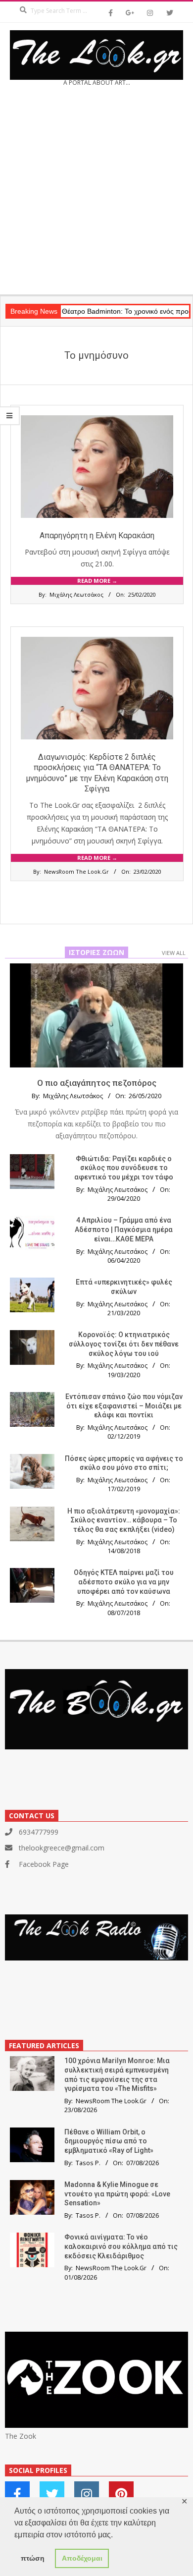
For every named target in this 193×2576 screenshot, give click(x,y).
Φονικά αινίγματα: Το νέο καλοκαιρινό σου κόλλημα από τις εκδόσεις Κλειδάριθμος (121, 2246)
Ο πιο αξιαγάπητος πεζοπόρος (97, 1083)
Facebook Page (44, 1864)
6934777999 (39, 1832)
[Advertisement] (96, 194)
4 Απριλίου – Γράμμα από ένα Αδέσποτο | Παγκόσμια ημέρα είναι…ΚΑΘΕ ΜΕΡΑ (124, 1229)
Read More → (97, 581)
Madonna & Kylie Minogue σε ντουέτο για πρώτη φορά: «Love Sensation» (117, 2194)
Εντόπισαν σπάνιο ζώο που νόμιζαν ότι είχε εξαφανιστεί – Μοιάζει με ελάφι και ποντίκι (124, 1406)
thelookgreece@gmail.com (62, 1848)
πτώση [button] (33, 2558)
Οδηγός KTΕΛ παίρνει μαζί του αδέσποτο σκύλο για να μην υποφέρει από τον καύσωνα (124, 1582)
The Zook (21, 2436)
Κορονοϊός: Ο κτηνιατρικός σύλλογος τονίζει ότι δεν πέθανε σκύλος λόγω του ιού (124, 1344)
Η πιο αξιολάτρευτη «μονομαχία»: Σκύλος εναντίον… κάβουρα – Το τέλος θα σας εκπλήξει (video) (124, 1520)
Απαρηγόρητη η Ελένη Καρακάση (97, 535)
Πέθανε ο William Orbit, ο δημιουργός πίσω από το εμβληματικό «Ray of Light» (109, 2141)
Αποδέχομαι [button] (82, 2558)
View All (174, 953)
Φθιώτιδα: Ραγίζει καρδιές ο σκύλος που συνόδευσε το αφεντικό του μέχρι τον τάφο (124, 1168)
